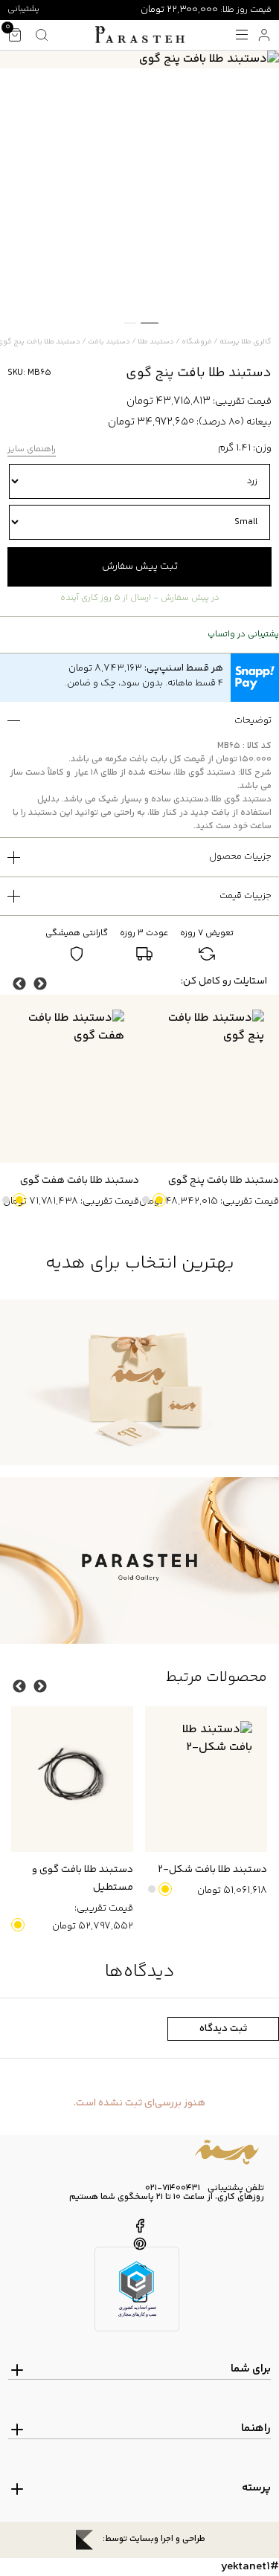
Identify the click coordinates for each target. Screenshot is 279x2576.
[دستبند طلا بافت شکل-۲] (206, 1779)
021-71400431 (173, 2189)
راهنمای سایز (32, 450)
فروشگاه (197, 342)
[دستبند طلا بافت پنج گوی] (209, 1079)
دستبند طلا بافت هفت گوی (80, 1181)
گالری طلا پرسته (246, 342)
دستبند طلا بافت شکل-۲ (212, 1870)
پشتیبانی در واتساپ (243, 635)
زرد (159, 1200)
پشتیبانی (23, 9)
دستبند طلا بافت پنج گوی (224, 1181)
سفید (146, 1200)
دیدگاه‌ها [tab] (140, 1972)
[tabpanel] (139, 59)
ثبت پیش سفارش (140, 566)
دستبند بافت (109, 342)
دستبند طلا (156, 342)
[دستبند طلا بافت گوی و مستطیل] (72, 1779)
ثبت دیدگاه (223, 2029)
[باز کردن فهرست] (242, 35)
